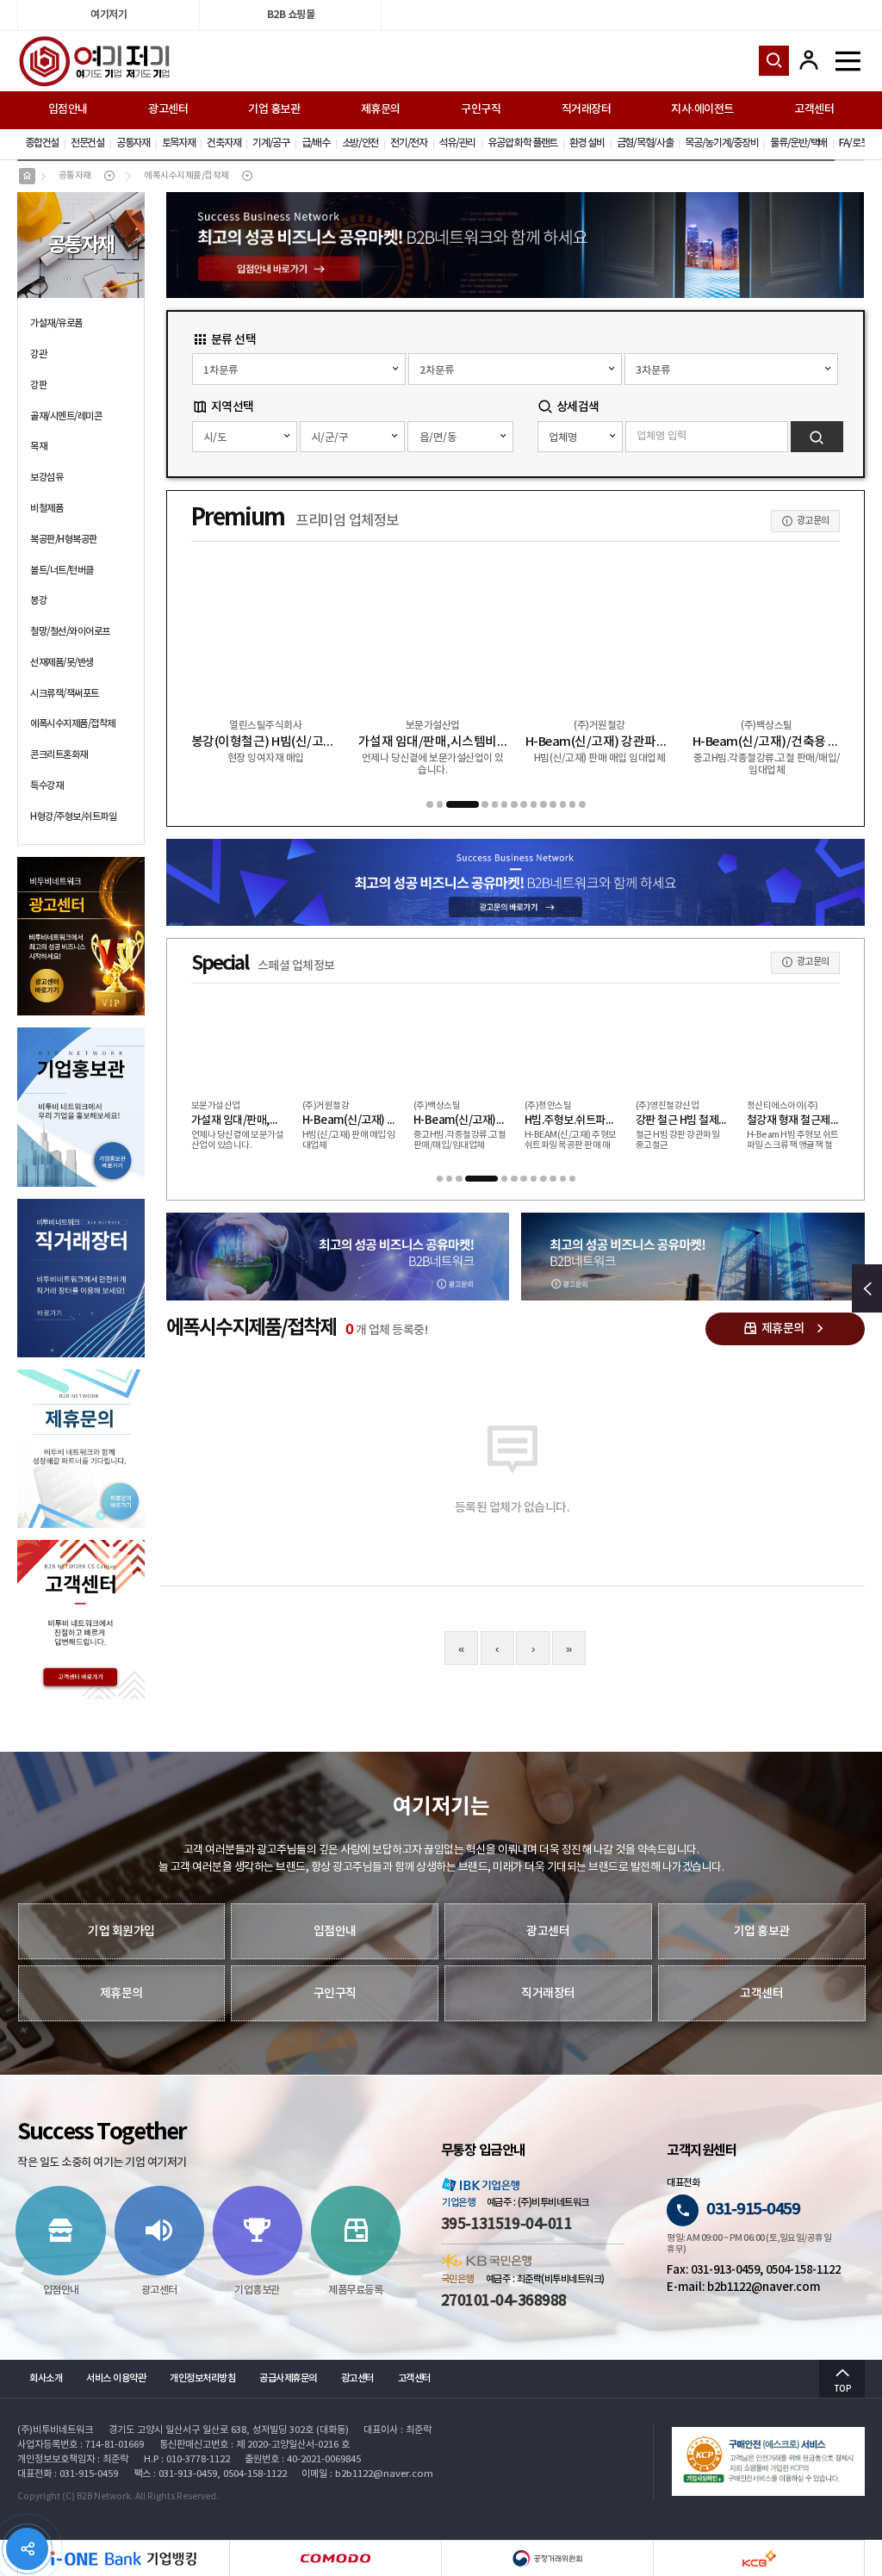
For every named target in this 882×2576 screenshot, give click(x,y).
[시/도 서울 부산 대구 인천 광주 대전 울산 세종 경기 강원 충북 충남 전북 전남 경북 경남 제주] (245, 437)
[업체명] (580, 437)
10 (543, 804)
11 (553, 804)
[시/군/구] (352, 437)
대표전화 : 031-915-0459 (68, 2474)
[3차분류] (731, 369)
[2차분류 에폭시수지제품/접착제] (515, 369)
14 (582, 804)
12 (563, 804)
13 (573, 804)
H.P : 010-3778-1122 (187, 2459)
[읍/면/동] (460, 437)
